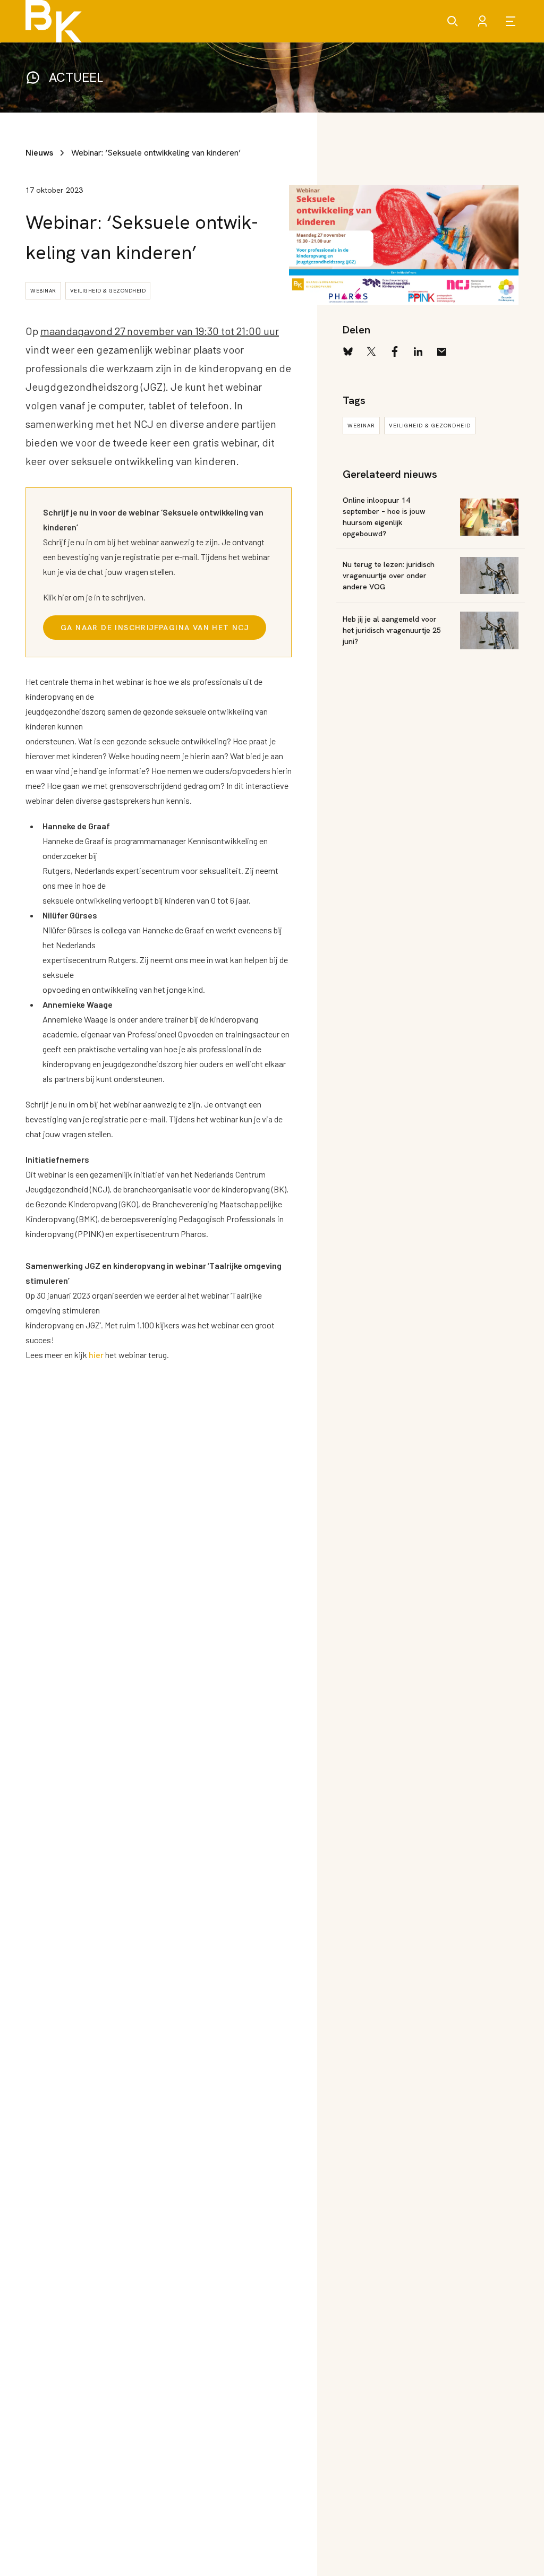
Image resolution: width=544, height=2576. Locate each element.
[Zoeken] (453, 21)
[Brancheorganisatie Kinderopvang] (54, 21)
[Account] (482, 21)
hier (96, 1355)
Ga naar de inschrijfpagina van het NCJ (155, 628)
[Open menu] (512, 21)
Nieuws (39, 153)
